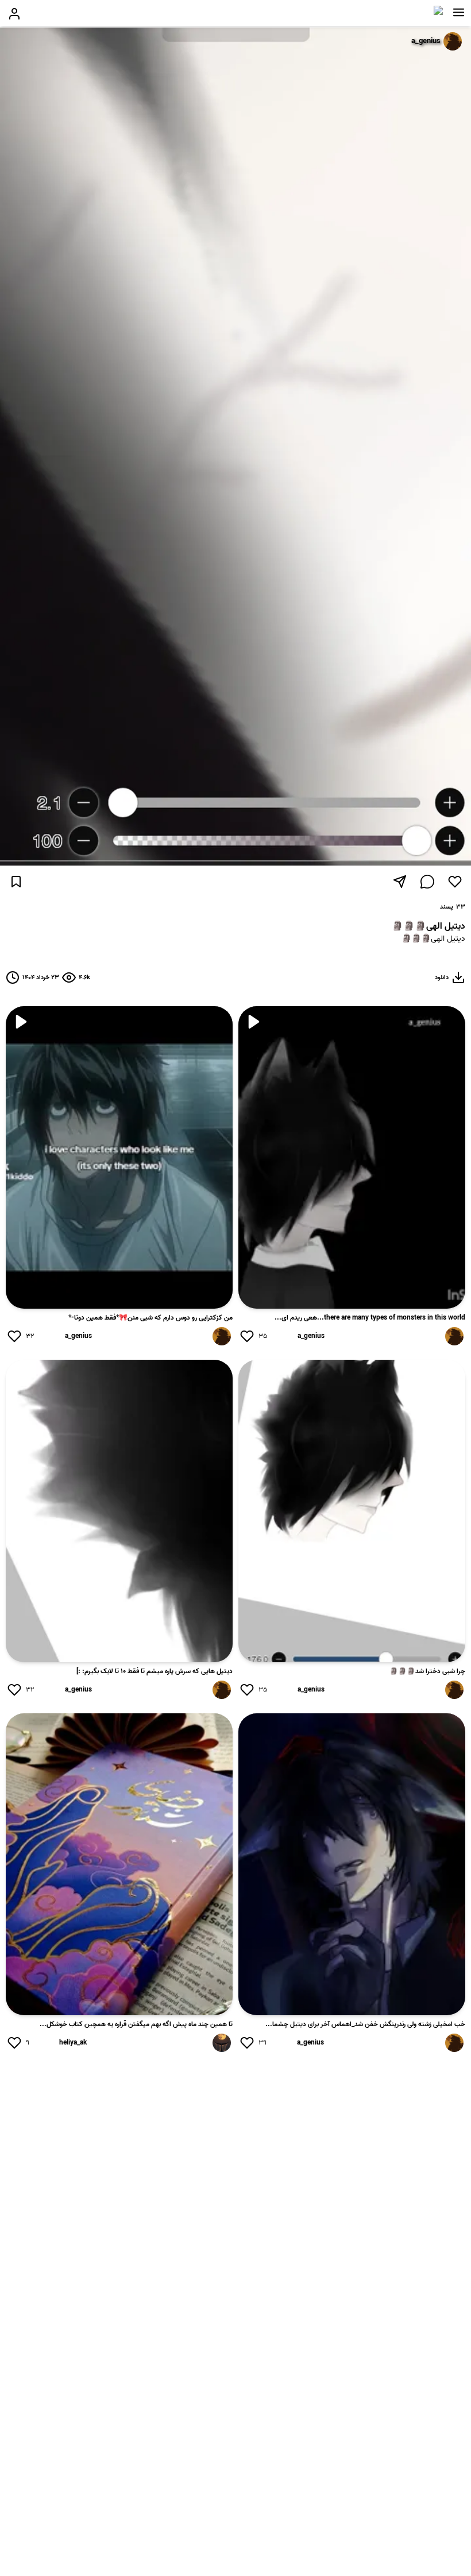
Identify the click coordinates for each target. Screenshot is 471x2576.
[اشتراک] (400, 882)
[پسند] (455, 882)
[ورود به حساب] (14, 14)
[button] (459, 13)
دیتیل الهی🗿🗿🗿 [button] (433, 939)
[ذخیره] (16, 882)
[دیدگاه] (427, 882)
